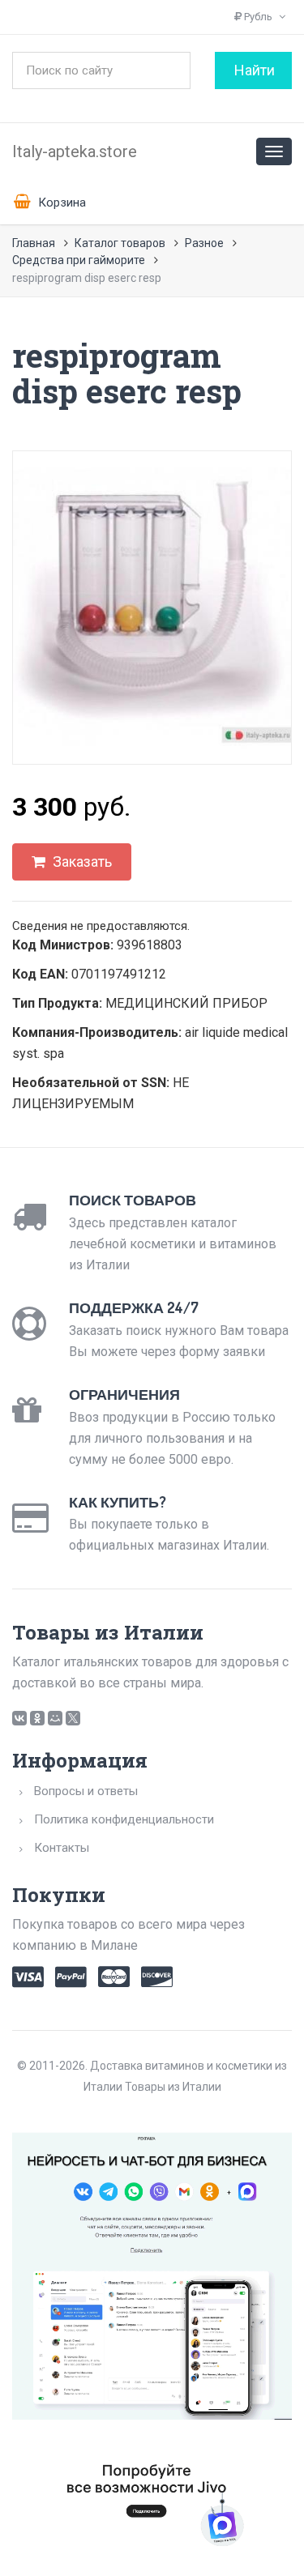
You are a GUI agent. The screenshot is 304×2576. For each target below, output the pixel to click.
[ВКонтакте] (19, 1718)
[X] (73, 1718)
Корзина (60, 203)
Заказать (81, 862)
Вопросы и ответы (86, 1791)
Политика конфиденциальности (124, 1819)
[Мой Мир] (55, 1718)
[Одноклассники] (37, 1718)
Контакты (62, 1848)
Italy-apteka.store (75, 151)
